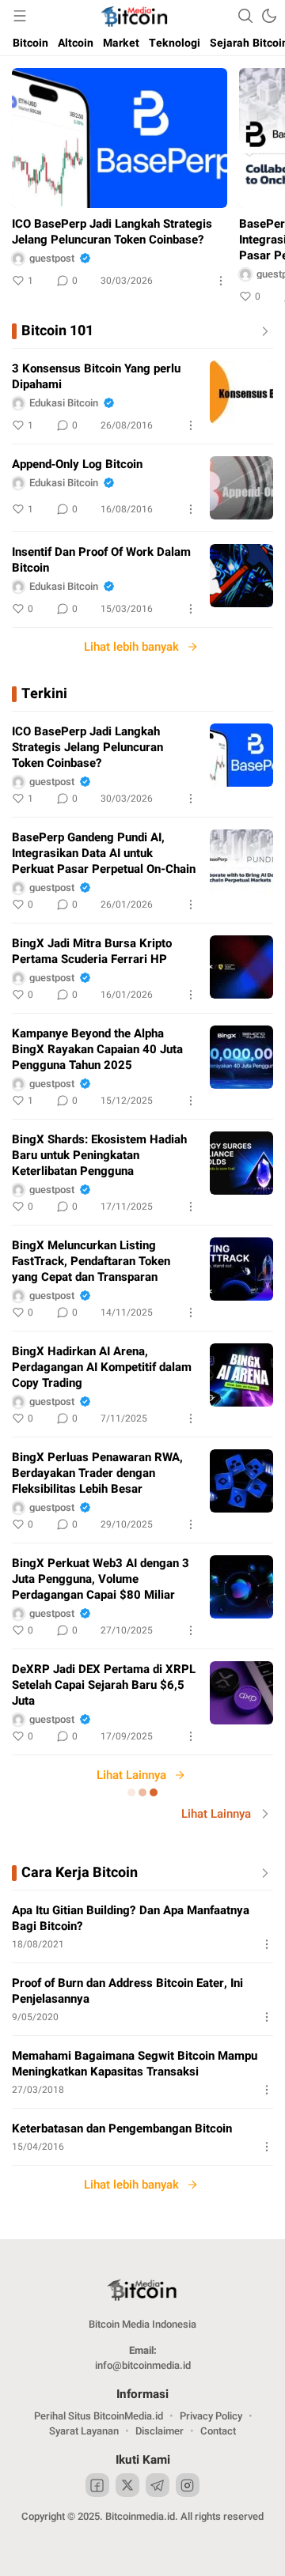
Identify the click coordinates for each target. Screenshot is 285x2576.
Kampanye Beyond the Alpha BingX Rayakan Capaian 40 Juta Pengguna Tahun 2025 (97, 1049)
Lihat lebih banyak (131, 647)
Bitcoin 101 (57, 331)
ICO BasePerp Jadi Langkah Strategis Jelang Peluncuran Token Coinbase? (112, 232)
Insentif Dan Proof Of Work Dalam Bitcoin (101, 560)
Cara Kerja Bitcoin (80, 1873)
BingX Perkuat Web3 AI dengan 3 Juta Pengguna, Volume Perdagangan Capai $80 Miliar (101, 1579)
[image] (241, 392)
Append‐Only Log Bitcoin (77, 464)
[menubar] (20, 16)
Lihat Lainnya (131, 1775)
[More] (221, 281)
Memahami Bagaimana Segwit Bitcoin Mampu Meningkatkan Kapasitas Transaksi (135, 2064)
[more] (262, 331)
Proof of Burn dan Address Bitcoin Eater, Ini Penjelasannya (127, 1991)
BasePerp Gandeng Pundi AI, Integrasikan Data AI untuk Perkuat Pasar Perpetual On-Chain (104, 853)
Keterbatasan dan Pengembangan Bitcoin (122, 2128)
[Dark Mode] (269, 16)
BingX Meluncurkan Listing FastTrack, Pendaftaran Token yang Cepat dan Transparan (91, 1261)
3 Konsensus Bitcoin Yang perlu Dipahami (96, 376)
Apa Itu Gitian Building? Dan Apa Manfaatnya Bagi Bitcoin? (131, 1918)
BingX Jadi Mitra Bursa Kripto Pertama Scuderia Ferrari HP (92, 951)
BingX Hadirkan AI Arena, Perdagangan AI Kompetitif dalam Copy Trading (102, 1367)
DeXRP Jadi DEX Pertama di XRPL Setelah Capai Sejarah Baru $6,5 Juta (104, 1685)
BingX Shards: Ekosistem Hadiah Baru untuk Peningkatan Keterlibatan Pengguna (99, 1155)
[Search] (245, 16)
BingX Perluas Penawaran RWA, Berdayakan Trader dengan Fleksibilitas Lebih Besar (97, 1473)
